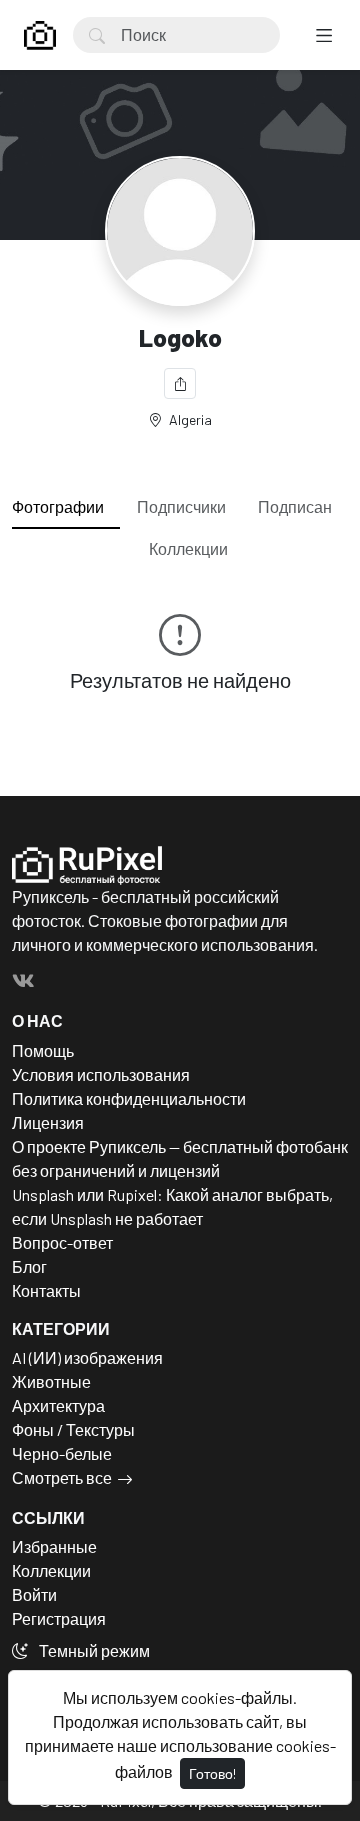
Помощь (43, 1050)
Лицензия (48, 1122)
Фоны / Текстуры (73, 1429)
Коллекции (188, 548)
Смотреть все (62, 1477)
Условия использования (101, 1074)
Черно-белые (62, 1453)
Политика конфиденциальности (129, 1098)
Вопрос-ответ (62, 1242)
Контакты (46, 1290)
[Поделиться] (180, 383)
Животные (51, 1381)
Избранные (54, 1546)
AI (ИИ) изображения (87, 1357)
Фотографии (58, 506)
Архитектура (58, 1405)
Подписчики (181, 506)
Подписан (295, 506)
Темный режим (93, 1650)
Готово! (212, 1773)
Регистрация (59, 1618)
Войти (34, 1594)
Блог (29, 1266)
